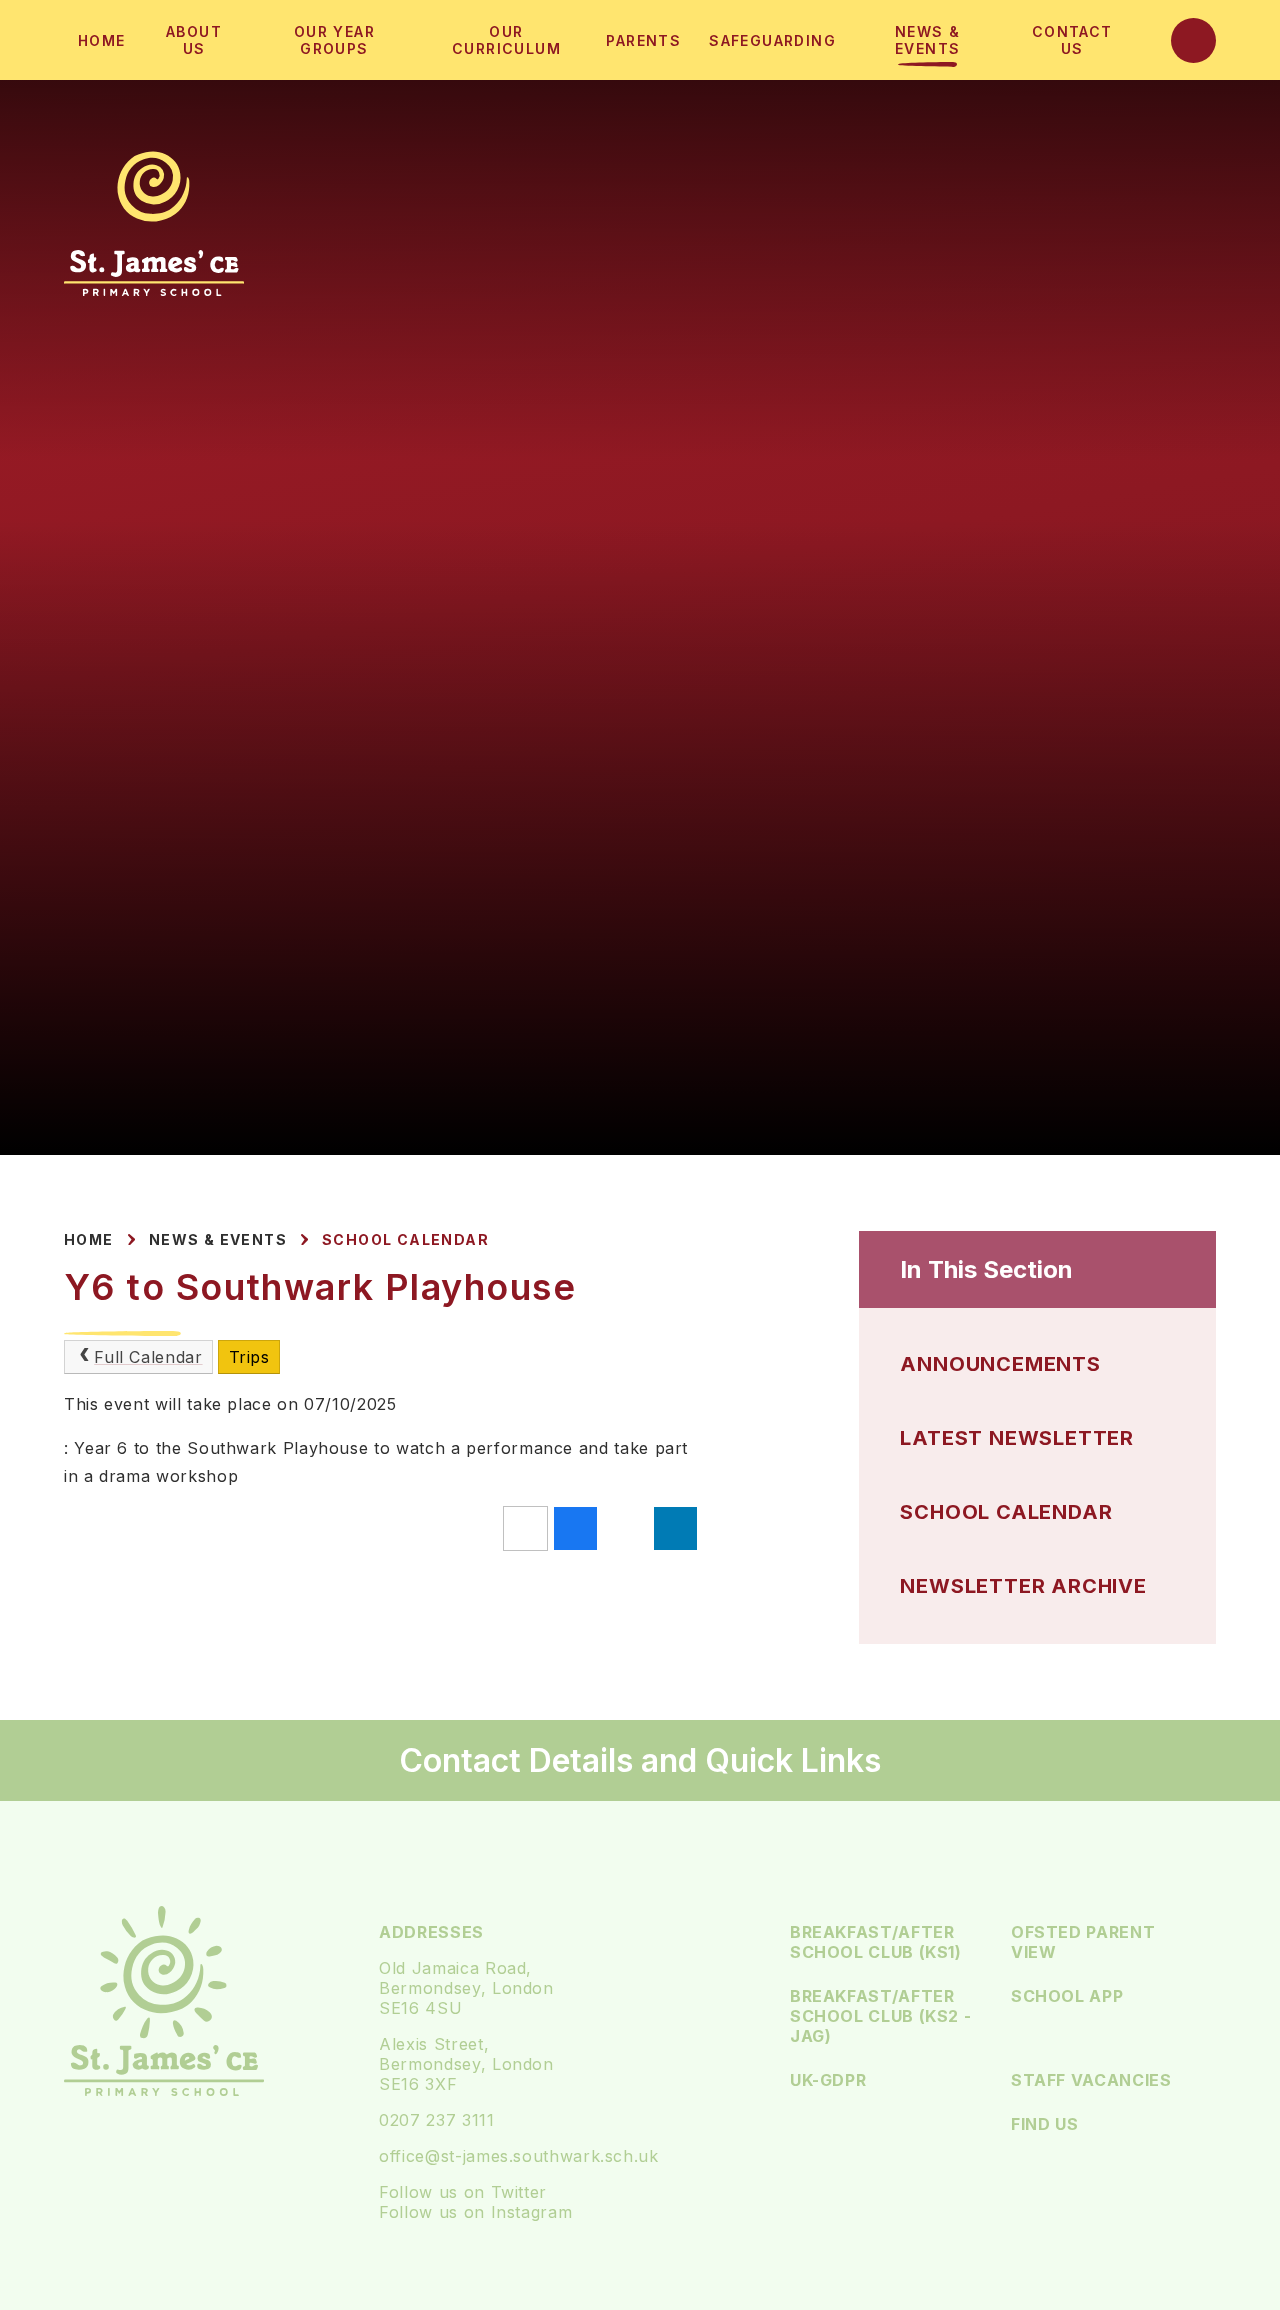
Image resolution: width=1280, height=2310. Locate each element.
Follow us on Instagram (475, 2212)
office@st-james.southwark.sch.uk (518, 2156)
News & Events (218, 1239)
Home (89, 1239)
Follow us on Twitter (463, 2192)
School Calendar (405, 1239)
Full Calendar (148, 1357)
